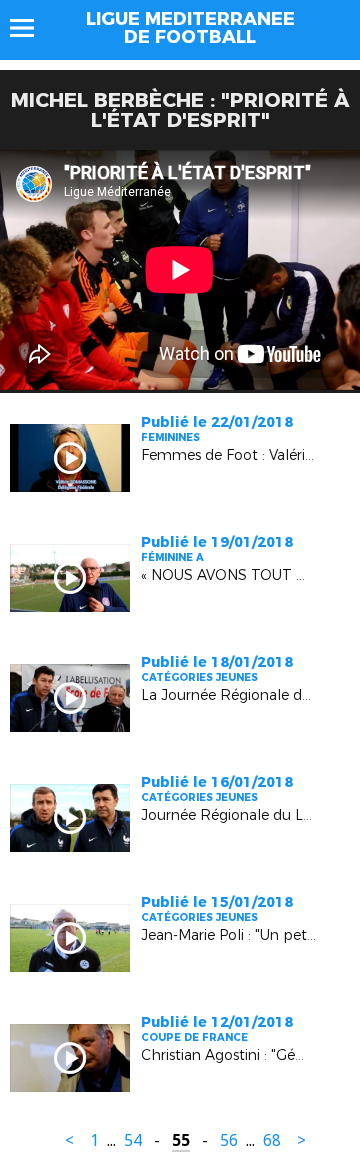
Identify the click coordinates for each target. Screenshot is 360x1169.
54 (133, 1140)
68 (272, 1140)
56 (229, 1140)
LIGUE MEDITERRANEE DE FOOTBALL (190, 28)
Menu (31, 28)
